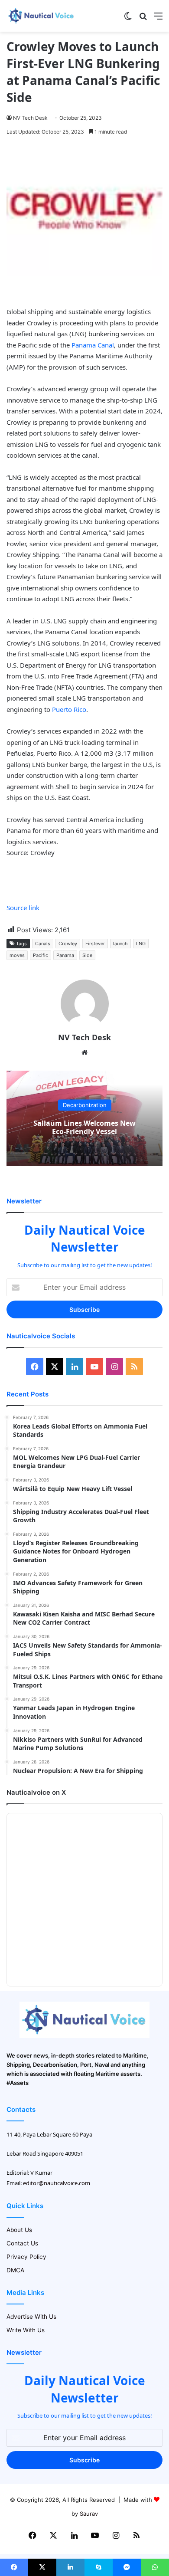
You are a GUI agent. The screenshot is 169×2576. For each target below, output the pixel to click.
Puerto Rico (69, 709)
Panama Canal (93, 345)
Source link (23, 908)
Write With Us (26, 2330)
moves (17, 955)
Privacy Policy (26, 2257)
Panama (65, 955)
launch (120, 944)
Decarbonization (85, 1105)
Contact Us (22, 2243)
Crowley (68, 944)
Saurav (89, 2514)
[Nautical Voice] (41, 16)
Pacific (41, 955)
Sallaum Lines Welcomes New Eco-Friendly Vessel (84, 1127)
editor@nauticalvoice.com (57, 2183)
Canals (43, 944)
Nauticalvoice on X (36, 1792)
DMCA (15, 2270)
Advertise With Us (31, 2317)
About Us (19, 2230)
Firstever (95, 944)
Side (87, 955)
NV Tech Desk (30, 118)
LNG (141, 944)
